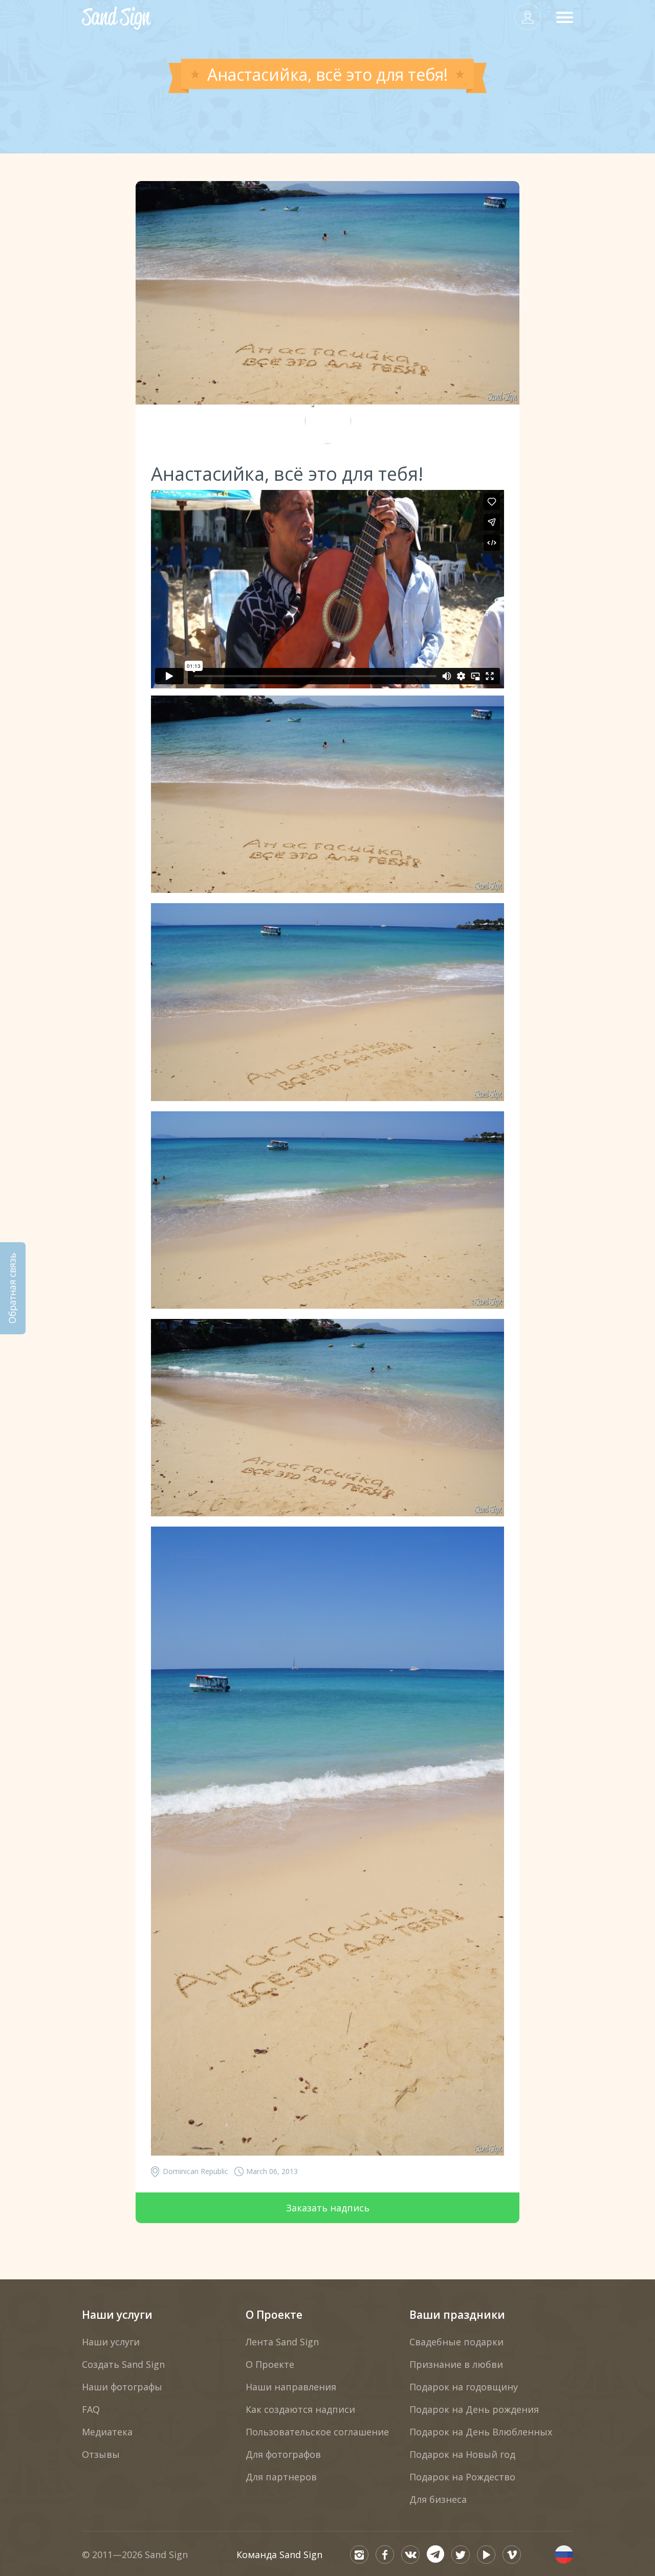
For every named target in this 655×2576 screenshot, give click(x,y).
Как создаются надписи (300, 2409)
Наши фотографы (122, 2387)
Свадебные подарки (456, 2342)
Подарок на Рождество (462, 2477)
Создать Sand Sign (123, 2364)
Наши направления (291, 2387)
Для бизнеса (438, 2499)
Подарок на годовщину (464, 2387)
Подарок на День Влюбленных (481, 2432)
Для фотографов (283, 2454)
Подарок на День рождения (474, 2409)
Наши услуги (117, 2315)
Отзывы (101, 2454)
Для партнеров (281, 2477)
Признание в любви (456, 2364)
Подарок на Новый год (462, 2454)
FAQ (91, 2409)
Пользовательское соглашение (317, 2432)
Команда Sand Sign (279, 2555)
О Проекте (274, 2315)
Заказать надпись (328, 2208)
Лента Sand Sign (282, 2342)
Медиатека (107, 2432)
